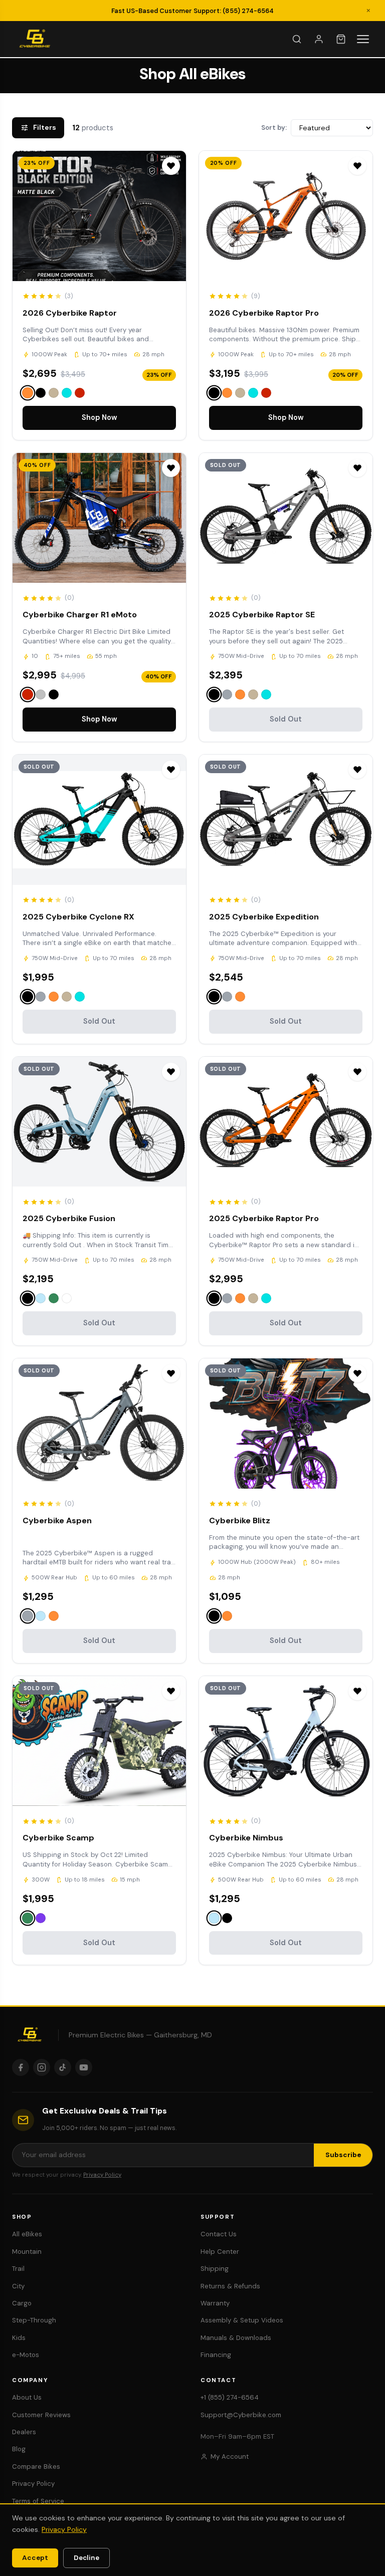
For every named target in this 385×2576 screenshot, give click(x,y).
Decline (86, 2558)
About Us (27, 2397)
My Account (230, 2456)
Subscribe (343, 2155)
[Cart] (341, 39)
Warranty (215, 2303)
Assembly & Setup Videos (242, 2320)
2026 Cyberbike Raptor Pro (264, 313)
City (18, 2286)
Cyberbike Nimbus (246, 1838)
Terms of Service (38, 2501)
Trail (18, 2269)
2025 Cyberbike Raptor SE (262, 615)
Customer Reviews (41, 2415)
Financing (216, 2355)
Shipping (215, 2269)
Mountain (27, 2252)
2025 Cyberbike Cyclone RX (78, 917)
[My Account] (319, 39)
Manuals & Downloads (236, 2338)
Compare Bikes (36, 2467)
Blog (19, 2449)
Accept (35, 2558)
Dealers (24, 2432)
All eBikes (27, 2234)
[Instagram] (42, 2067)
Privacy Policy (102, 2175)
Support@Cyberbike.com (241, 2415)
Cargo (22, 2303)
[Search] (297, 39)
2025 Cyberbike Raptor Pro (264, 1218)
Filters (38, 128)
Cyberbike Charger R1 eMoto (80, 615)
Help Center (220, 2252)
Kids (19, 2338)
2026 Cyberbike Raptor (70, 313)
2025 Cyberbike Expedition (264, 917)
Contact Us (219, 2234)
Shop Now (100, 417)
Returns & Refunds (230, 2286)
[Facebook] (21, 2067)
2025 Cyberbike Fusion (69, 1218)
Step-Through (34, 2320)
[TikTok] (63, 2067)
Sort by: (274, 128)
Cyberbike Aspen (57, 1520)
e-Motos (26, 2355)
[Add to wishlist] (171, 166)
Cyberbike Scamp (58, 1838)
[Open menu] (363, 39)
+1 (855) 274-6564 (230, 2397)
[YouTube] (84, 2067)
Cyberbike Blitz (240, 1520)
